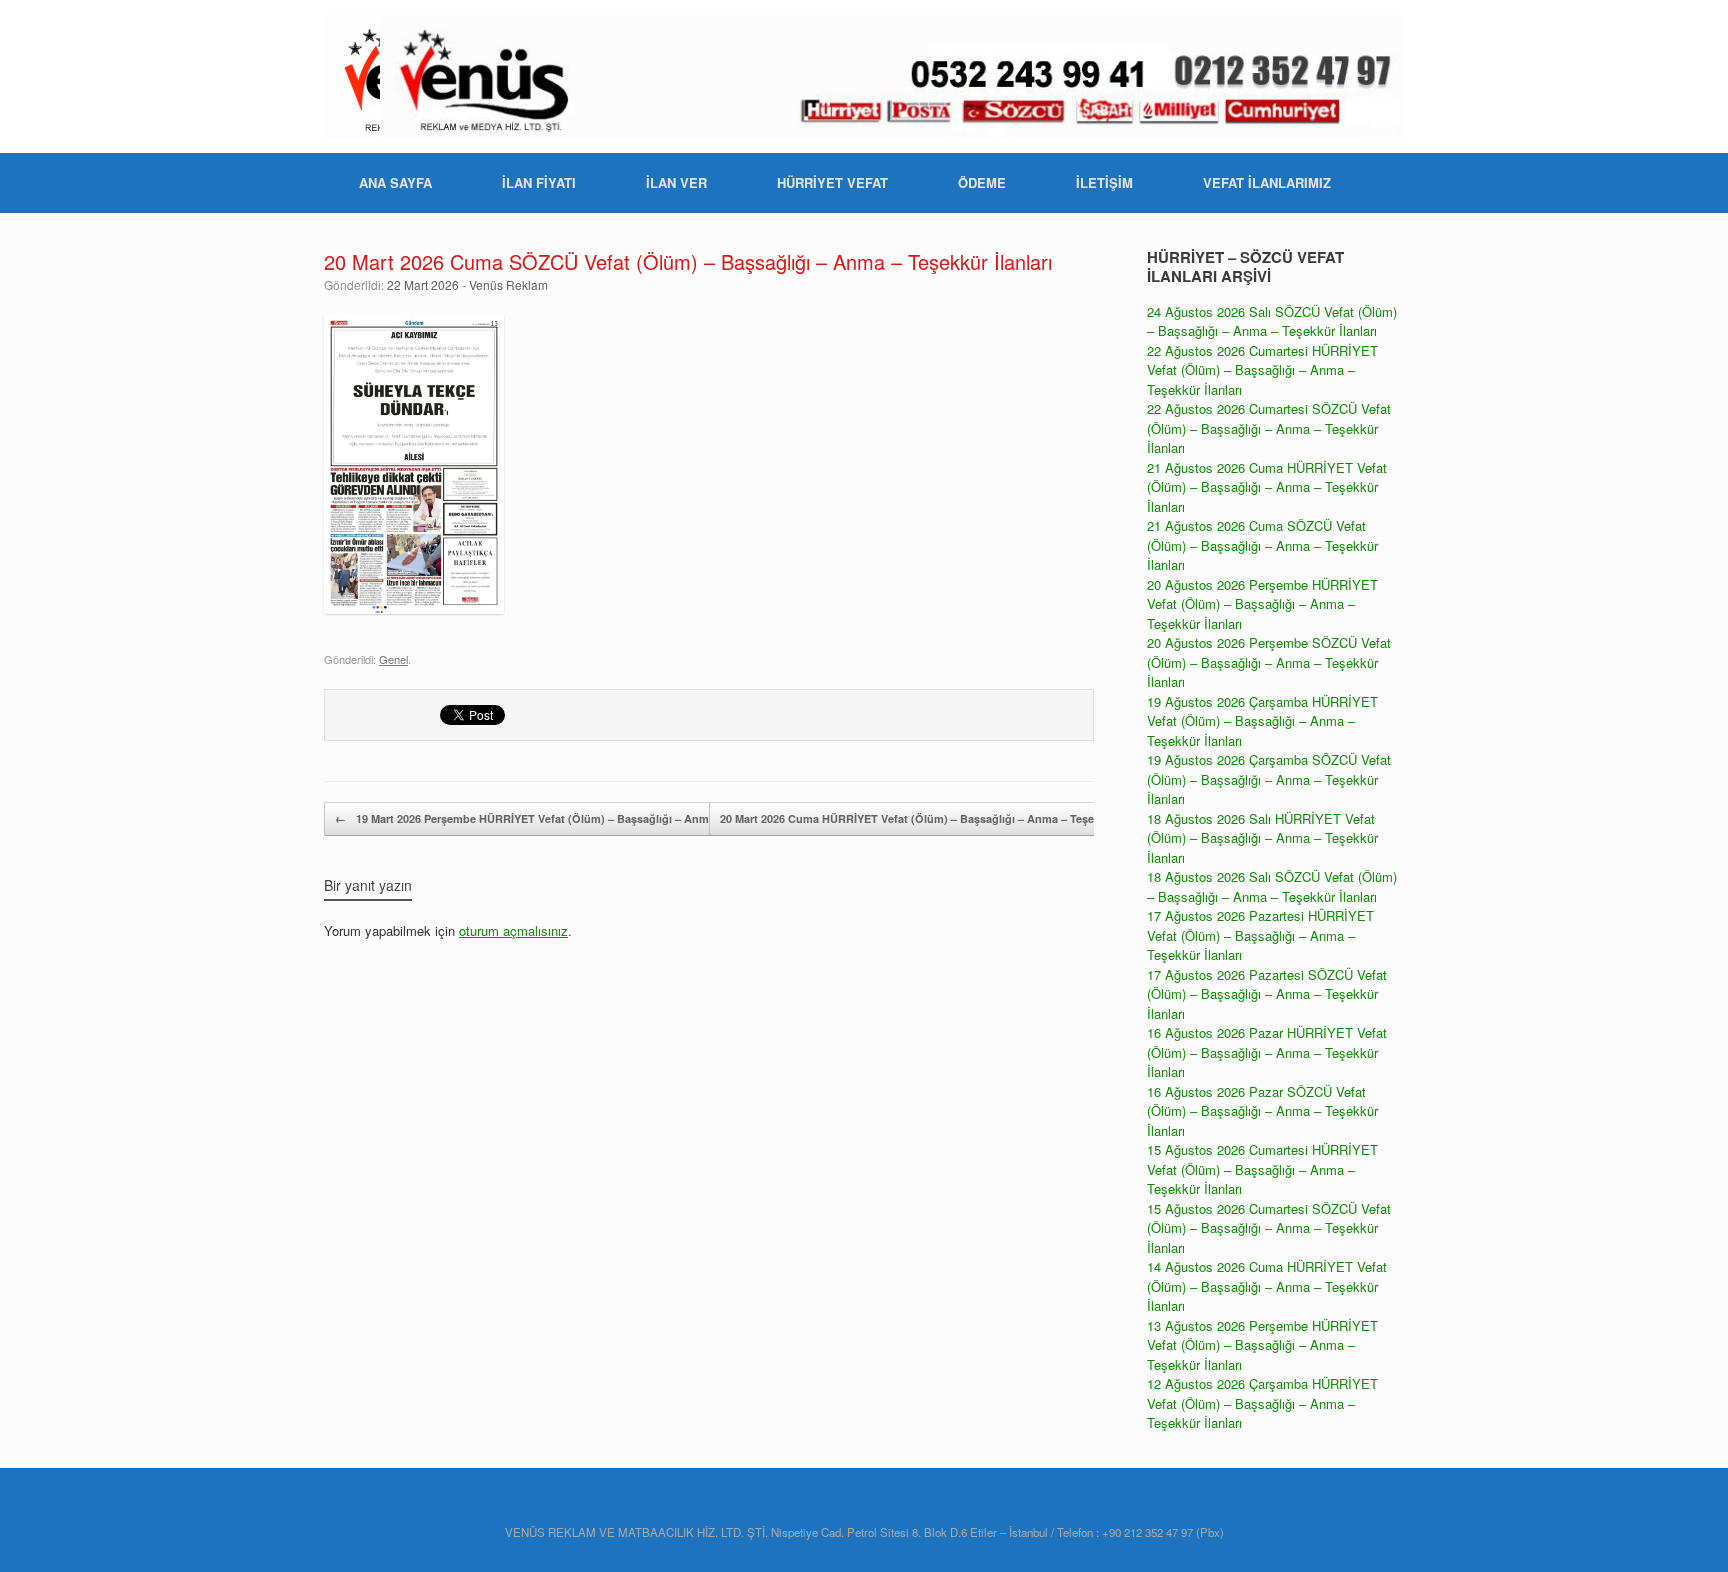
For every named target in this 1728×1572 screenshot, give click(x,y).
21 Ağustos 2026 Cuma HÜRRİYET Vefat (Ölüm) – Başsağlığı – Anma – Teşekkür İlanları (1267, 487)
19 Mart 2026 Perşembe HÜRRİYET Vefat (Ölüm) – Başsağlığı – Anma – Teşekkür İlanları (573, 818)
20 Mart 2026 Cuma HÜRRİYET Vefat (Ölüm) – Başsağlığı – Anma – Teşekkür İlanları (948, 818)
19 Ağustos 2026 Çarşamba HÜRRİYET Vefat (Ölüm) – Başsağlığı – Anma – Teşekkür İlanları (1262, 721)
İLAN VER (676, 182)
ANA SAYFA (395, 182)
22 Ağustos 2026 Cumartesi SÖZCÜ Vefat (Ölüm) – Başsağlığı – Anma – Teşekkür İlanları (1269, 428)
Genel (393, 659)
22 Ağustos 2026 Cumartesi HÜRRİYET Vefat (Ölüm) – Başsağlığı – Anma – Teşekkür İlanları (1262, 370)
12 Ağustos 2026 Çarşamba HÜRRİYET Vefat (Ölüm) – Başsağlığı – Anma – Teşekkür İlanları (1262, 1403)
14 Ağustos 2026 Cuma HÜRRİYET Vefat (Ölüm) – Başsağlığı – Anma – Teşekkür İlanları (1267, 1286)
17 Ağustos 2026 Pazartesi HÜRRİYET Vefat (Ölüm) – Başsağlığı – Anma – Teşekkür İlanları (1260, 935)
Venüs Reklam (508, 284)
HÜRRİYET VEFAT (832, 182)
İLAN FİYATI (539, 182)
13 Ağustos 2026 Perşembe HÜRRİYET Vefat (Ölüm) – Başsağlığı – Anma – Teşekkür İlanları (1262, 1345)
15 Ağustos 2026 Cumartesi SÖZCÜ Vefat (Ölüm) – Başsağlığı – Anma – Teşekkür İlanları (1269, 1228)
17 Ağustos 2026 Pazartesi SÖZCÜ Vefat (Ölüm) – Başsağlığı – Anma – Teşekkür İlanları (1267, 994)
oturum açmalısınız (513, 930)
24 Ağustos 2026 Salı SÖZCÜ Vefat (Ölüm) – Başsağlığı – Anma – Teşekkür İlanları (1272, 321)
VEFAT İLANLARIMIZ (1267, 182)
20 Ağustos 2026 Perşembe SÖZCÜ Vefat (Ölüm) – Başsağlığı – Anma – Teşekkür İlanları (1269, 662)
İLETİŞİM (1104, 182)
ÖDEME (982, 182)
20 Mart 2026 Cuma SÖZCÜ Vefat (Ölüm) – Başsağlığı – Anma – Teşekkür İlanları (688, 261)
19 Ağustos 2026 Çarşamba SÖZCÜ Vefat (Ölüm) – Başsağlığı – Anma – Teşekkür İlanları (1269, 779)
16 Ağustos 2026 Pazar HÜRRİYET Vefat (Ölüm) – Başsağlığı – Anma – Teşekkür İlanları (1267, 1052)
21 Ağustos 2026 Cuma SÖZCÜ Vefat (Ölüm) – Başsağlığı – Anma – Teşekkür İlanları (1262, 545)
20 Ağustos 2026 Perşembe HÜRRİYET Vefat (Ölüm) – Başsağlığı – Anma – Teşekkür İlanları (1262, 604)
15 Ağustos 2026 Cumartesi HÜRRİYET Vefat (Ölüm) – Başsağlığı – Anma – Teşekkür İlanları (1262, 1169)
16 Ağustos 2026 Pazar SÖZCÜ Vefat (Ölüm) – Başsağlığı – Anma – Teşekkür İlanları (1262, 1111)
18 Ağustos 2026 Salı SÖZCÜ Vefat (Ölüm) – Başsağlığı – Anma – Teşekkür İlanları (1272, 886)
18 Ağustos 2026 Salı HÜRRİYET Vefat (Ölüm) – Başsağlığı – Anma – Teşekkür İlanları (1262, 838)
